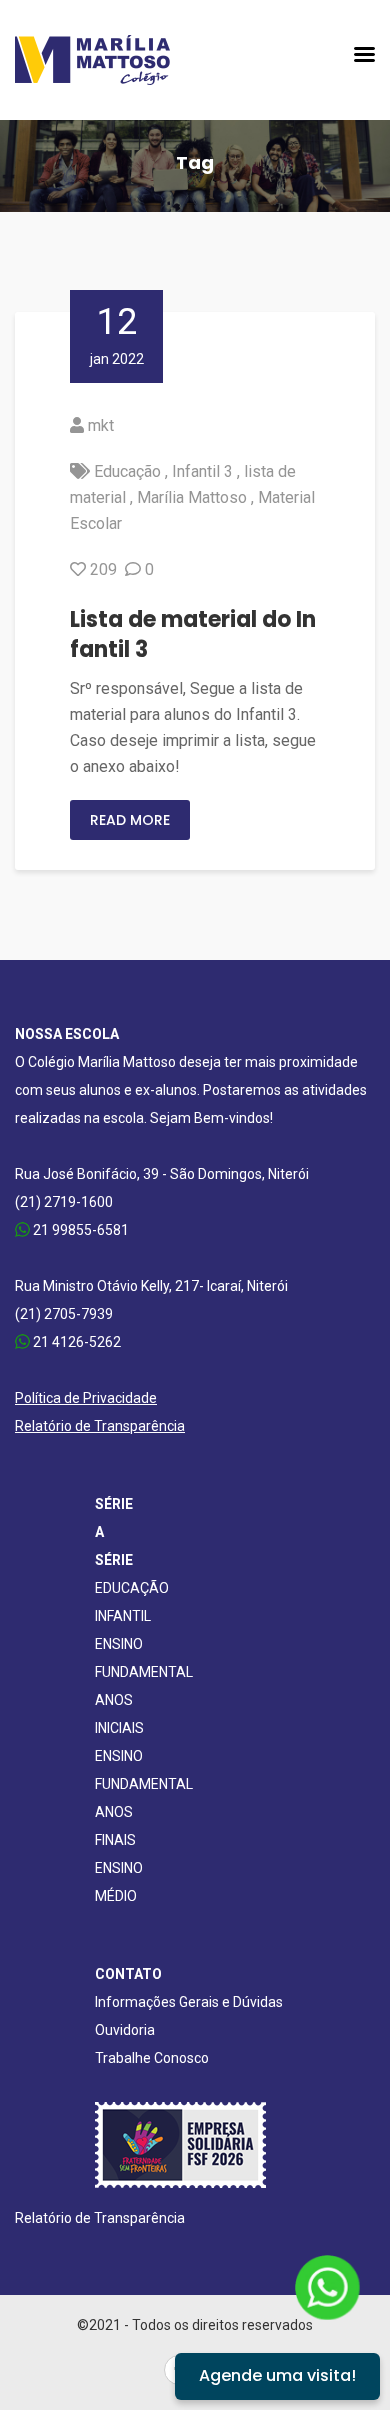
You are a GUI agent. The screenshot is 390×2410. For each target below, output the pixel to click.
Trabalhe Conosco (152, 2058)
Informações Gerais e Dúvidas (189, 2002)
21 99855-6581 (79, 1230)
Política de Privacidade (86, 1398)
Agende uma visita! (277, 2375)
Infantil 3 (202, 471)
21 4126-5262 (75, 1342)
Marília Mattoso (192, 497)
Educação (127, 471)
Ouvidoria (125, 2030)
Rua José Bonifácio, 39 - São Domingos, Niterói (162, 1174)
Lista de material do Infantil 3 (193, 634)
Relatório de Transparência (100, 1426)
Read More (130, 820)
